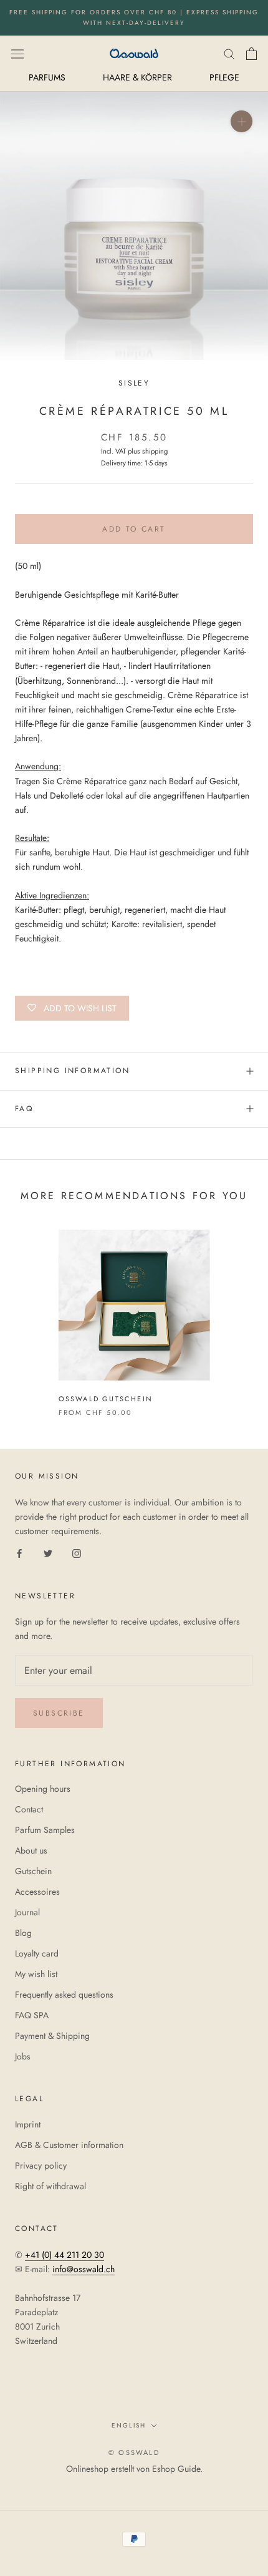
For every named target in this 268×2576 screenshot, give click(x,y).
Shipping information (72, 1071)
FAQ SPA (32, 2015)
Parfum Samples (45, 1830)
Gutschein (33, 1871)
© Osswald (134, 2452)
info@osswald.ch (84, 2269)
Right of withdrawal (50, 2186)
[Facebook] (19, 1553)
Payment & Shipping (52, 2036)
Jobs (23, 2056)
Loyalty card (37, 1953)
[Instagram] (77, 1553)
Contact (29, 1809)
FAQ (24, 1109)
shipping (155, 451)
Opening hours (43, 1789)
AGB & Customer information (69, 2145)
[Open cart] (251, 54)
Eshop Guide (176, 2469)
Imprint (28, 2124)
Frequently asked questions (64, 1995)
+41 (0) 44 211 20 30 (65, 2255)
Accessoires (37, 1892)
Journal (27, 1912)
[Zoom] (242, 121)
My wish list (36, 1974)
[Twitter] (48, 1553)
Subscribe (59, 1713)
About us (31, 1850)
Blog (23, 1933)
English (129, 2425)
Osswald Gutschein (106, 1399)
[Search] (229, 53)
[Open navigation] (17, 53)
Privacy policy (41, 2165)
